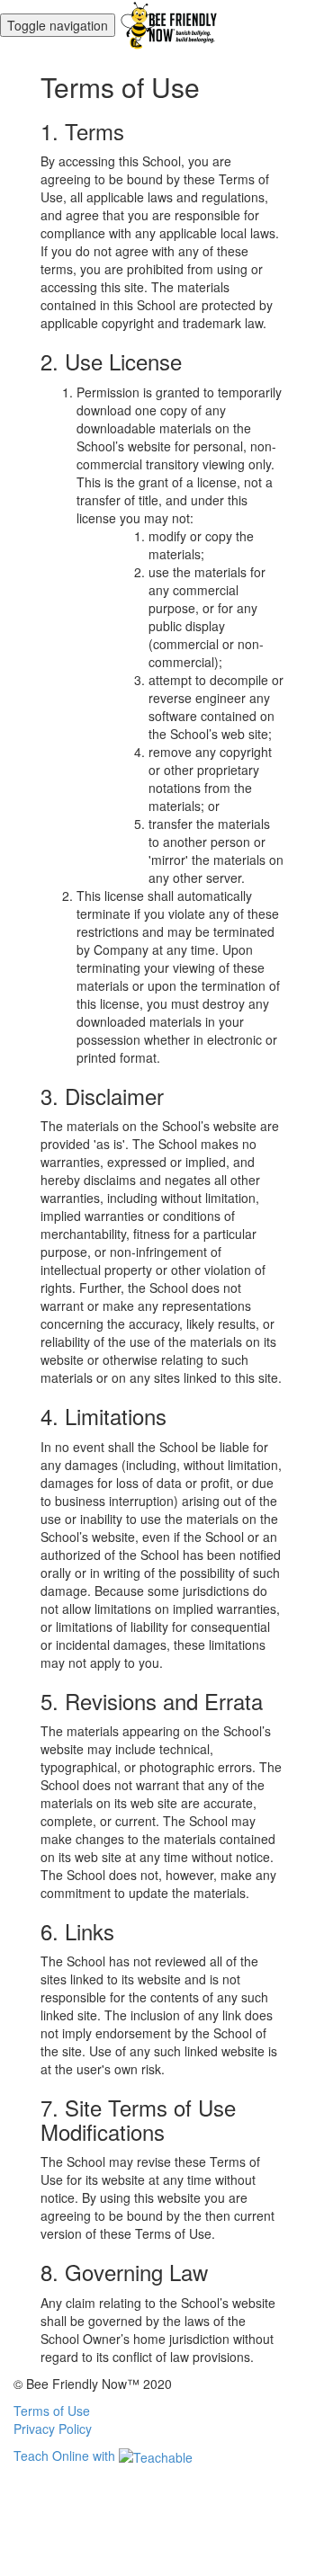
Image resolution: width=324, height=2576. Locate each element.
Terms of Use (52, 2411)
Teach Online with (66, 2456)
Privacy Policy (53, 2429)
